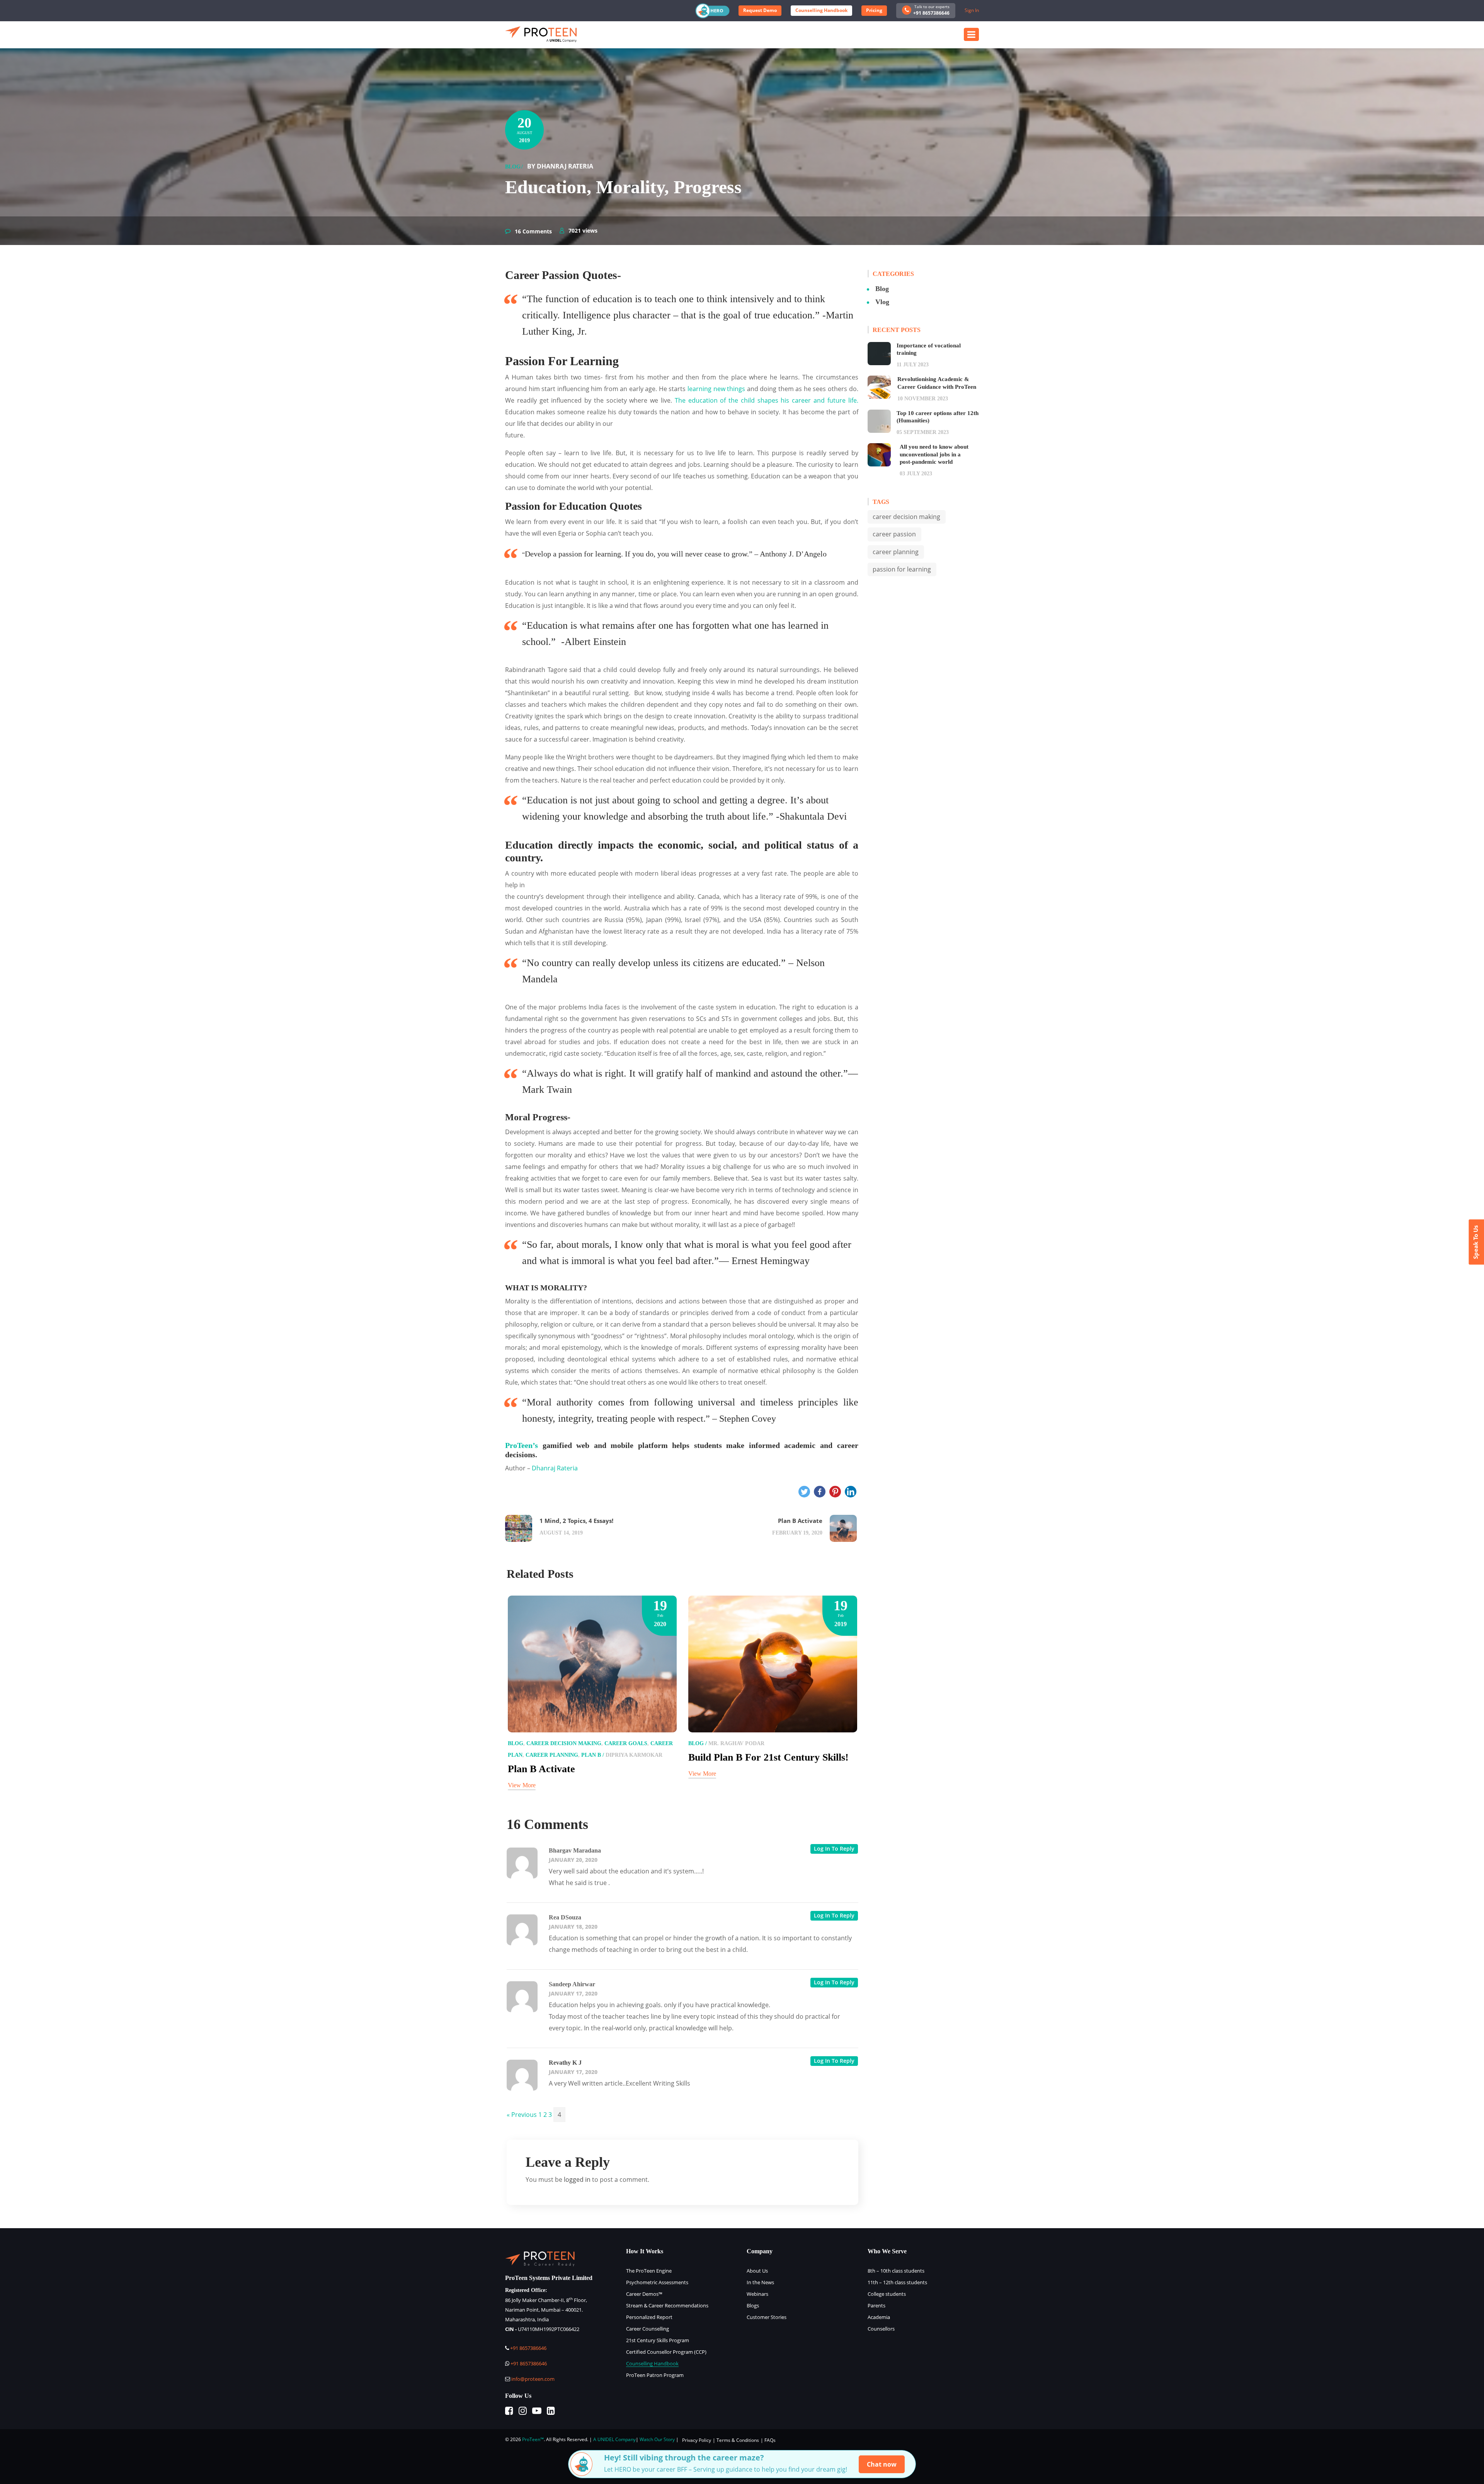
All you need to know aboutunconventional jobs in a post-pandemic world (934, 454)
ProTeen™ (533, 2439)
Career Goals (626, 1743)
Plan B (591, 1755)
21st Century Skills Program (658, 2340)
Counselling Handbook (821, 10)
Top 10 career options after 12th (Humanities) (938, 417)
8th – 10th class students (896, 2271)
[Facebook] (820, 1492)
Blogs (753, 2305)
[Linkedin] (851, 1492)
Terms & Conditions (738, 2440)
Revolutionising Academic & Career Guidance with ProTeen (937, 383)
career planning (552, 1755)
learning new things (715, 389)
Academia (879, 2317)
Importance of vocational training (929, 349)
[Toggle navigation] (971, 34)
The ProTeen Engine (649, 2271)
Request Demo (760, 10)
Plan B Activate (541, 1769)
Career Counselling (648, 2329)
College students (887, 2294)
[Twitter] (804, 1492)
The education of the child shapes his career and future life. (767, 400)
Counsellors (881, 2329)
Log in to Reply (834, 1849)
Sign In (972, 10)
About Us (757, 2271)
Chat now (882, 2464)
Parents (876, 2305)
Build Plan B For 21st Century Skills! (768, 1757)
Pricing (874, 10)
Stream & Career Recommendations (667, 2305)
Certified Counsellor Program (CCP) (666, 2352)
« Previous (522, 2115)
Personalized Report (649, 2317)
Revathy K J (565, 2063)
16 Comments (533, 231)
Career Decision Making (906, 517)
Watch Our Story (657, 2439)
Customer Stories (767, 2317)
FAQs (770, 2440)
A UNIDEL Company (614, 2439)
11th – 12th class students (897, 2282)
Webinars (757, 2294)
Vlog (882, 302)
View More (522, 1785)
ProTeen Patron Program (655, 2375)
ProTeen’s (522, 1445)
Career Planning (896, 552)
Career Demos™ (644, 2294)
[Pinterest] (835, 1492)
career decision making (564, 1743)
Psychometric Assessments (657, 2282)
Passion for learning (902, 569)
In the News (760, 2282)
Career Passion (894, 534)
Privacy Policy (697, 2440)
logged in (577, 2179)
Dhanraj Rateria (555, 1468)
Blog (513, 167)
